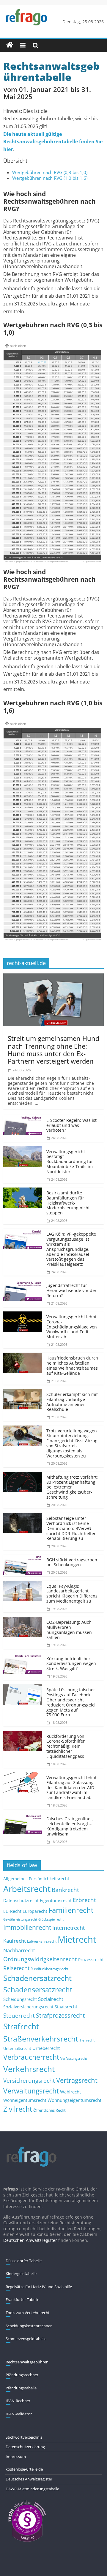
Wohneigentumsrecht (25, 2100)
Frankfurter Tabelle (22, 2299)
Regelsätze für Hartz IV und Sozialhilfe (39, 2287)
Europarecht (35, 1911)
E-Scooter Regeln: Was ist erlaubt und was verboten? (71, 1125)
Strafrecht (21, 2026)
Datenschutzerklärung (25, 2447)
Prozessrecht (91, 1960)
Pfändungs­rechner (22, 2375)
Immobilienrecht (27, 1927)
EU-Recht (12, 1911)
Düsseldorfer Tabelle (24, 2261)
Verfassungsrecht (74, 2058)
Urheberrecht (46, 2048)
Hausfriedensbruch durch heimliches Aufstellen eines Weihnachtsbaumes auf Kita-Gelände (72, 1365)
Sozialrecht (51, 1999)
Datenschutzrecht (21, 1900)
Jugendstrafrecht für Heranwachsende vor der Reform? (71, 1290)
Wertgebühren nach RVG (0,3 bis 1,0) (50, 172)
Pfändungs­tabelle (21, 2388)
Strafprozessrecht (60, 2015)
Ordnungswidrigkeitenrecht (40, 1959)
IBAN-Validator (19, 2414)
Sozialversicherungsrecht (28, 2007)
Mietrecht (77, 1939)
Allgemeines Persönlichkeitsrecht (36, 1879)
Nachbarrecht (19, 1950)
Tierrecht (87, 2040)
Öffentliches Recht (49, 2110)
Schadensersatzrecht (38, 1989)
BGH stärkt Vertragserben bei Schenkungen (72, 1562)
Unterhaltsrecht (17, 2049)
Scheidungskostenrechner (29, 2326)
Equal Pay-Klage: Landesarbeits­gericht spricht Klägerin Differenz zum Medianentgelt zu (72, 1593)
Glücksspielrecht (51, 1919)
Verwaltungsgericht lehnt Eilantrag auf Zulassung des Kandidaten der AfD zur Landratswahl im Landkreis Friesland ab (71, 1787)
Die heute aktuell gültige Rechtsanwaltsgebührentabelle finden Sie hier (53, 142)
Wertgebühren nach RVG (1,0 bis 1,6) (50, 178)
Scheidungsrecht (20, 1999)
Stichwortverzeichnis (24, 2437)
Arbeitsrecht (27, 1889)
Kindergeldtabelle (21, 2274)
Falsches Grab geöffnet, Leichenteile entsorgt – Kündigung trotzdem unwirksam (70, 1826)
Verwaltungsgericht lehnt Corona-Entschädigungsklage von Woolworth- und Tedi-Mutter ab (72, 1327)
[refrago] (10, 45)
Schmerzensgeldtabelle (26, 2339)
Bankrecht (65, 1890)
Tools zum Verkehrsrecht (28, 2313)
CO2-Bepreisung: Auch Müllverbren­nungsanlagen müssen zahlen (69, 1630)
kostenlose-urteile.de (24, 2469)
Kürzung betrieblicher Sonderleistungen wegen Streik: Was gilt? (71, 1664)
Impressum (16, 2457)
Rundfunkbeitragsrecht (49, 1969)
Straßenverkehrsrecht (41, 2039)
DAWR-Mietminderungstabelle (32, 2489)
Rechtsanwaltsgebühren (27, 2362)
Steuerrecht (19, 2015)
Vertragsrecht (77, 2080)
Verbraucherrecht (31, 2057)
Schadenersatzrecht (37, 1978)
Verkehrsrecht (29, 2069)
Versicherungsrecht (29, 2081)
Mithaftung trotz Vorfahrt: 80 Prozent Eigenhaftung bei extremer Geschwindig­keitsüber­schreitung (72, 1487)
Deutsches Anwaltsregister (29, 2479)
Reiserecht (16, 1968)
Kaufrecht (15, 1941)
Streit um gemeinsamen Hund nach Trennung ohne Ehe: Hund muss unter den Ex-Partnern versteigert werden (53, 1050)
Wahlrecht (70, 2092)
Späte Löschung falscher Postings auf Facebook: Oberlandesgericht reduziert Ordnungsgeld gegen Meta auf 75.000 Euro (71, 1702)
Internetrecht (69, 1928)
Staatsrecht (66, 2007)
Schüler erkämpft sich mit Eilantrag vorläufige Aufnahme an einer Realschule (72, 1402)
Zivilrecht (18, 2109)
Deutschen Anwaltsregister (30, 2240)
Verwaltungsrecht (31, 2091)
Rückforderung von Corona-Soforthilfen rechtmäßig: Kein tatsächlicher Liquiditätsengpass (66, 1746)
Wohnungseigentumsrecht (74, 2100)
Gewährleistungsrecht (20, 1919)
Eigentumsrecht (56, 1900)
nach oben (18, 346)
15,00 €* (42, 362)
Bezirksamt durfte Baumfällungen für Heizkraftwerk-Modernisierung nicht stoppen (68, 1203)
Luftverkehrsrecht (42, 1941)
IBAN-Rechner (18, 2401)
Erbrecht (84, 1900)
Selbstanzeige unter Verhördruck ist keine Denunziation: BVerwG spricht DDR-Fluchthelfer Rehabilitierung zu (71, 1528)
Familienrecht (71, 1910)
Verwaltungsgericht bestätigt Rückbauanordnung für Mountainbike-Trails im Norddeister (70, 1162)
